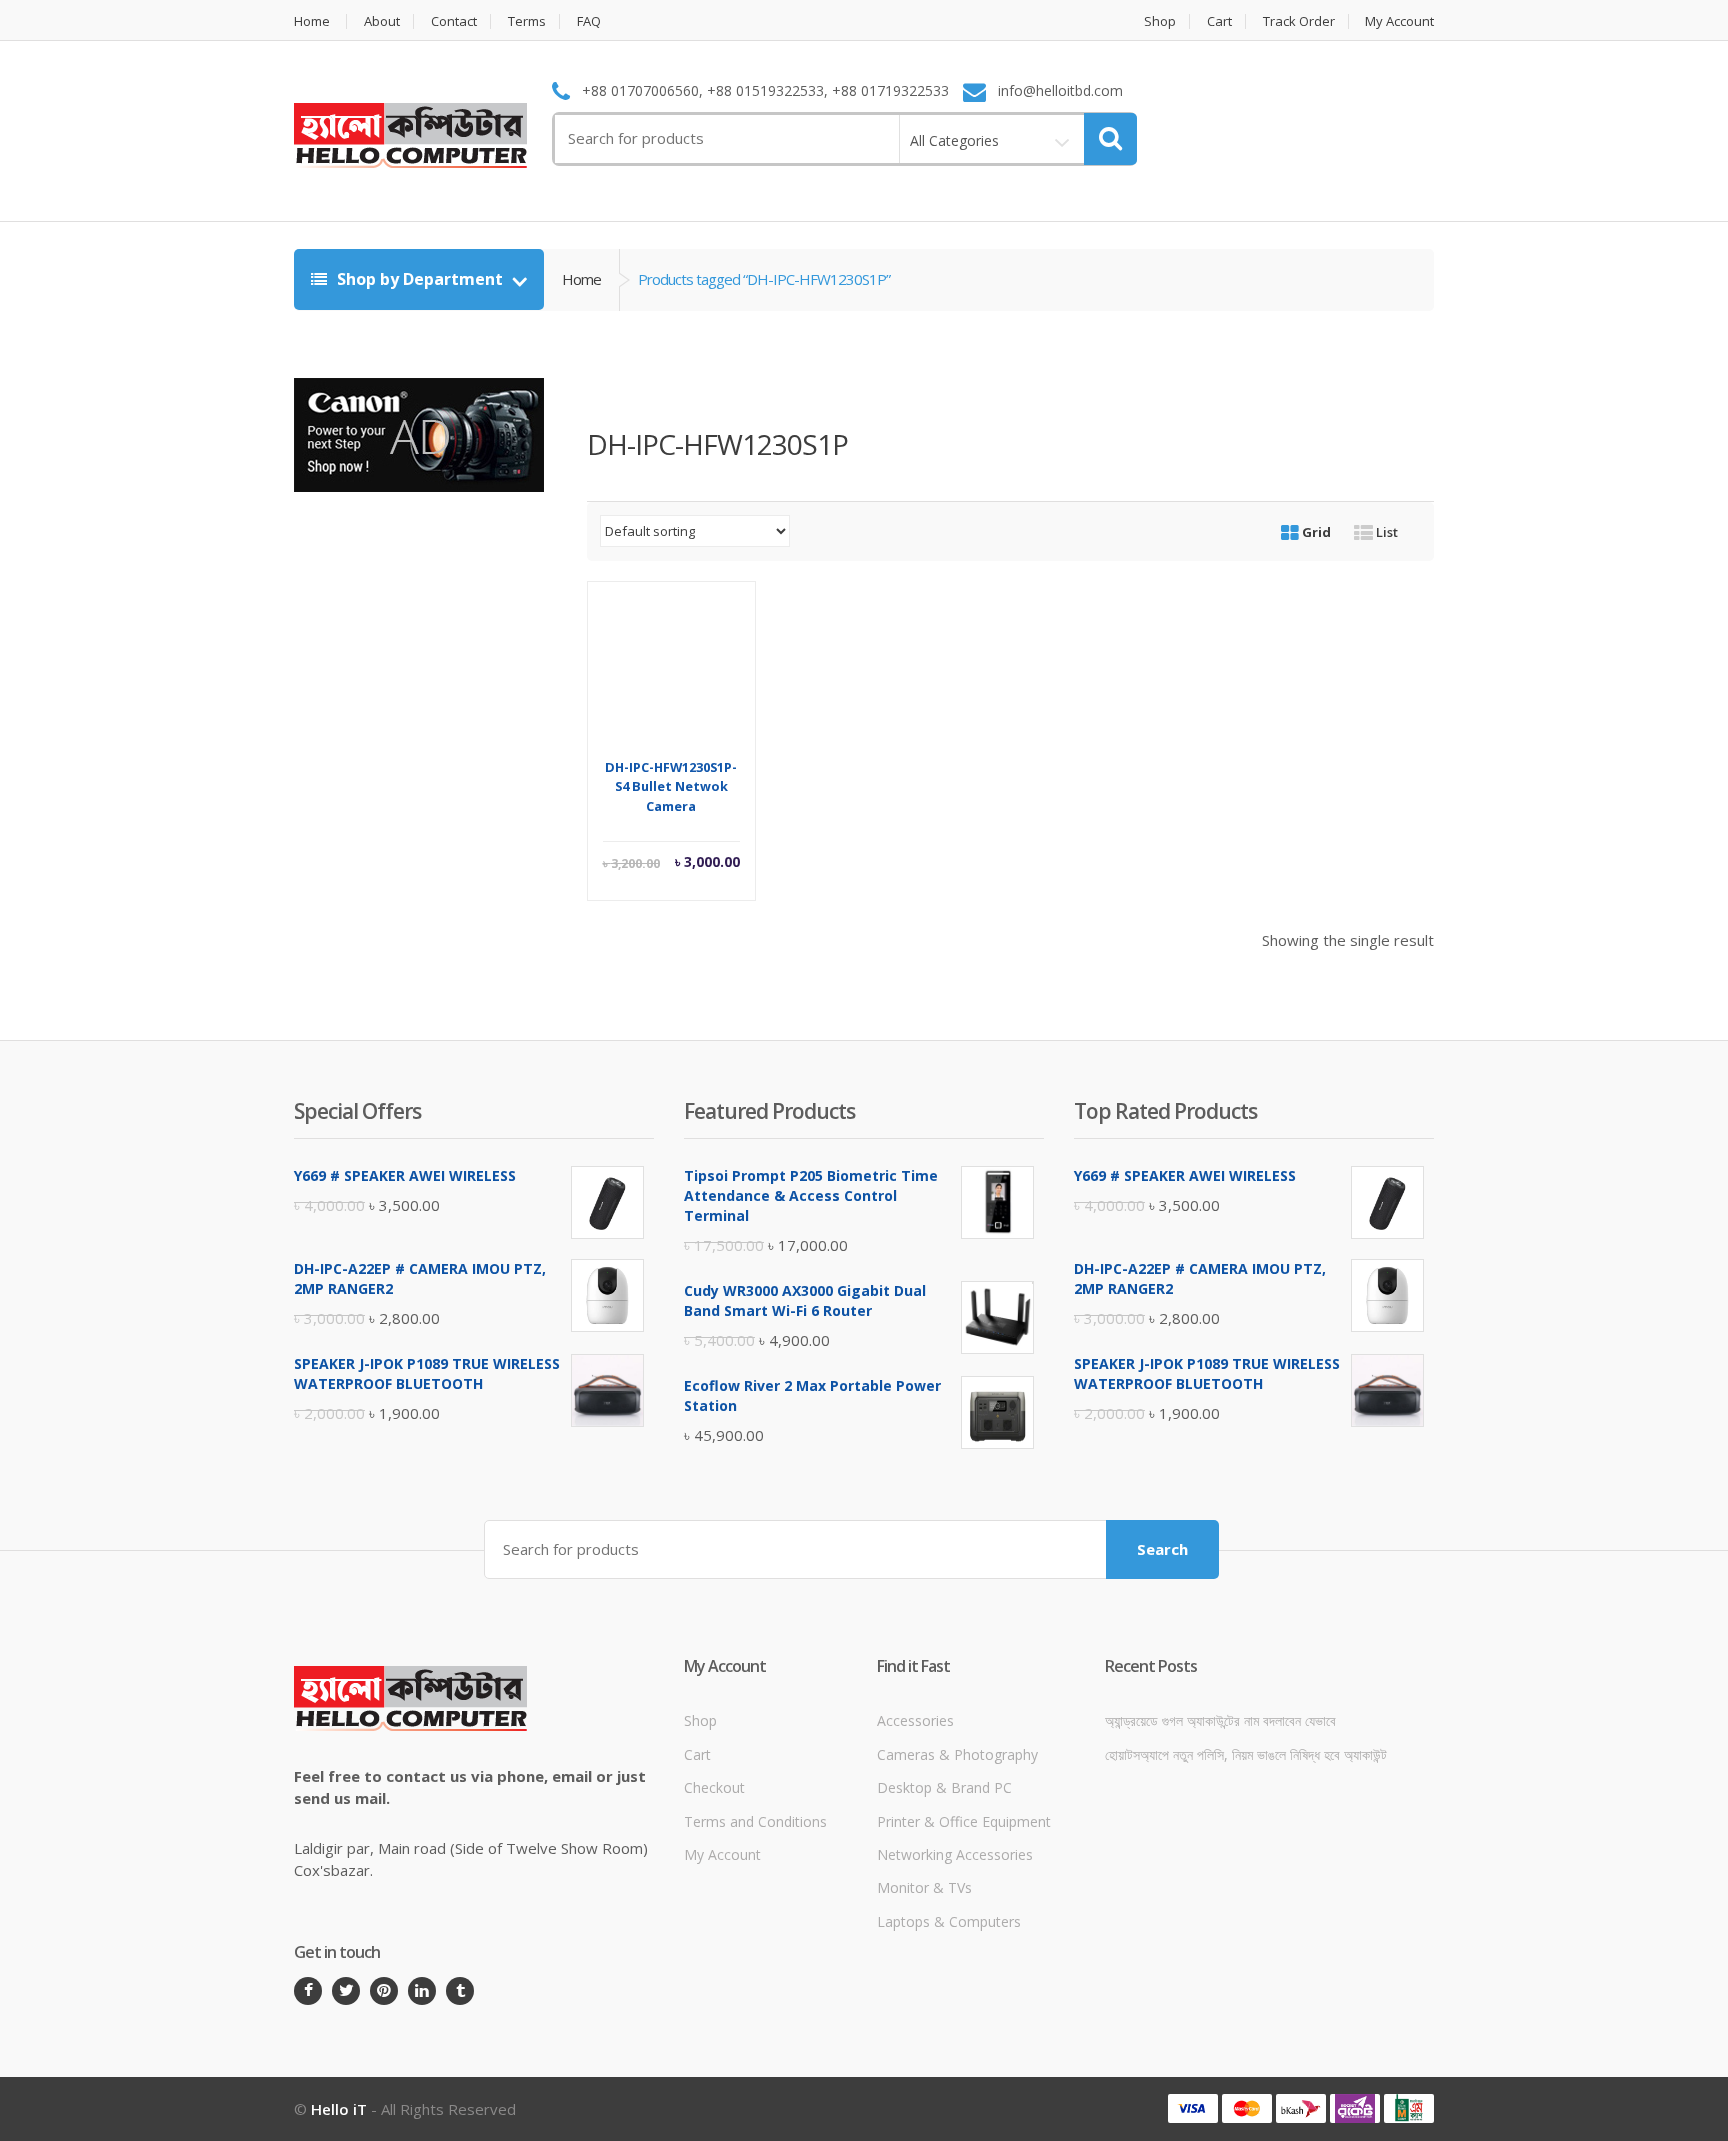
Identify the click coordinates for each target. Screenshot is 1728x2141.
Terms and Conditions (755, 1821)
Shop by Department (420, 279)
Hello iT (339, 2109)
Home (312, 21)
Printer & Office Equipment (964, 1821)
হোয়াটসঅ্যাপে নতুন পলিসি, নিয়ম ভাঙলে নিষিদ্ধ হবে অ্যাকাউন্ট (1246, 1754)
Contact (454, 21)
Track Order (1299, 21)
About (382, 21)
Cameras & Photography (957, 1754)
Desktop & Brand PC (944, 1787)
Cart (1219, 21)
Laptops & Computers (949, 1921)
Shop (1160, 21)
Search (1162, 1549)
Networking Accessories (955, 1854)
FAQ (589, 21)
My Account (1399, 21)
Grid (1315, 532)
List (1385, 532)
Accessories (915, 1720)
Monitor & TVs (924, 1887)
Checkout (714, 1787)
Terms (527, 21)
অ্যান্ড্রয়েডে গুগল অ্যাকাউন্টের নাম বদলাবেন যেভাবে (1220, 1720)
